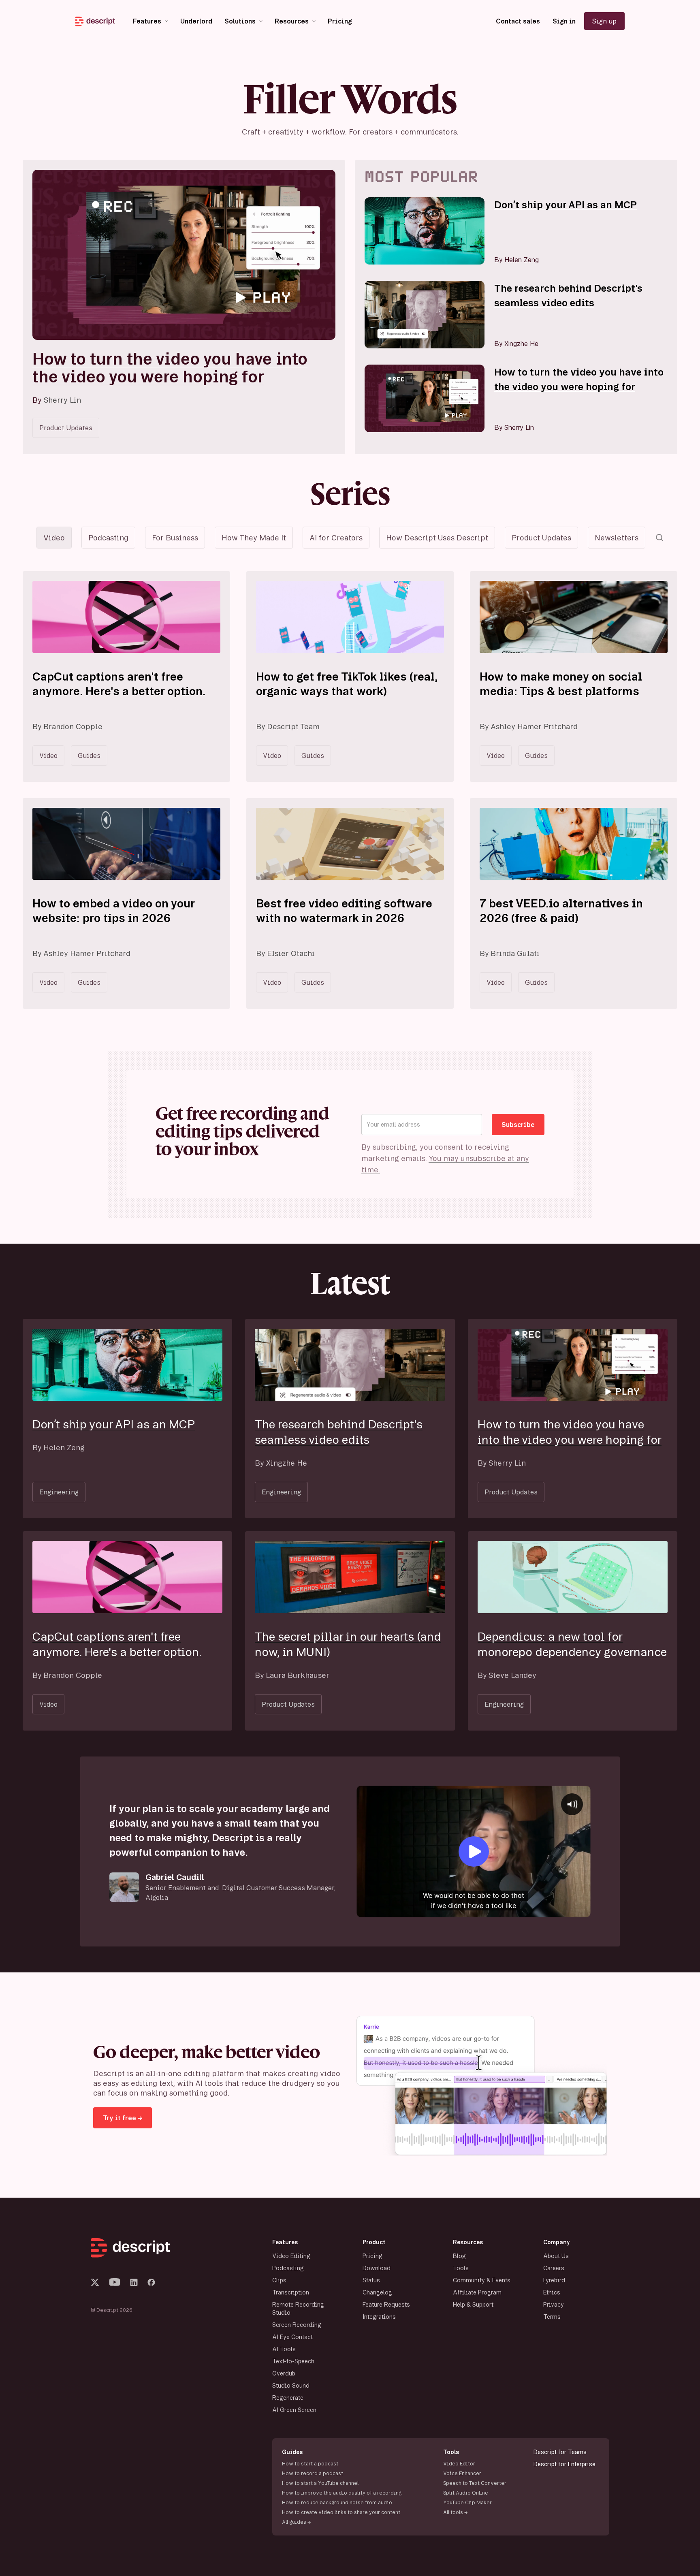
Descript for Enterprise (564, 2464)
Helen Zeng (522, 260)
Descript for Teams (560, 2452)
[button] (150, 21)
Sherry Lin (62, 400)
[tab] (54, 538)
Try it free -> (123, 2118)
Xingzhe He (521, 344)
